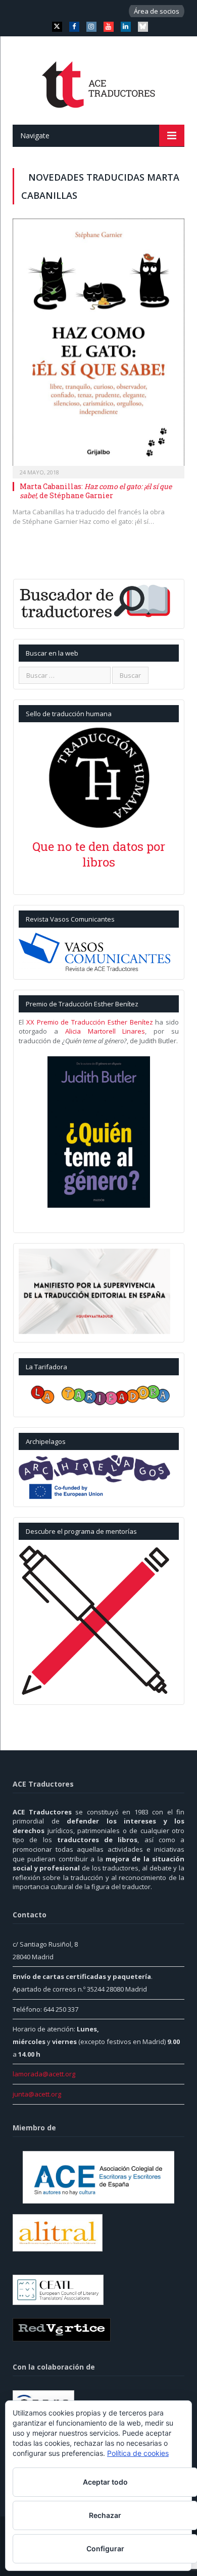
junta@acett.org (37, 2094)
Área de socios (157, 11)
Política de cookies (138, 2453)
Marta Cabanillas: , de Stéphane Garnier (96, 491)
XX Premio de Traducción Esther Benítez (90, 1022)
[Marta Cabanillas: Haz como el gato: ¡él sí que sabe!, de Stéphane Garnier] (98, 345)
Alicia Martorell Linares (105, 1031)
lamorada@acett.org (44, 2074)
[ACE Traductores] (99, 82)
